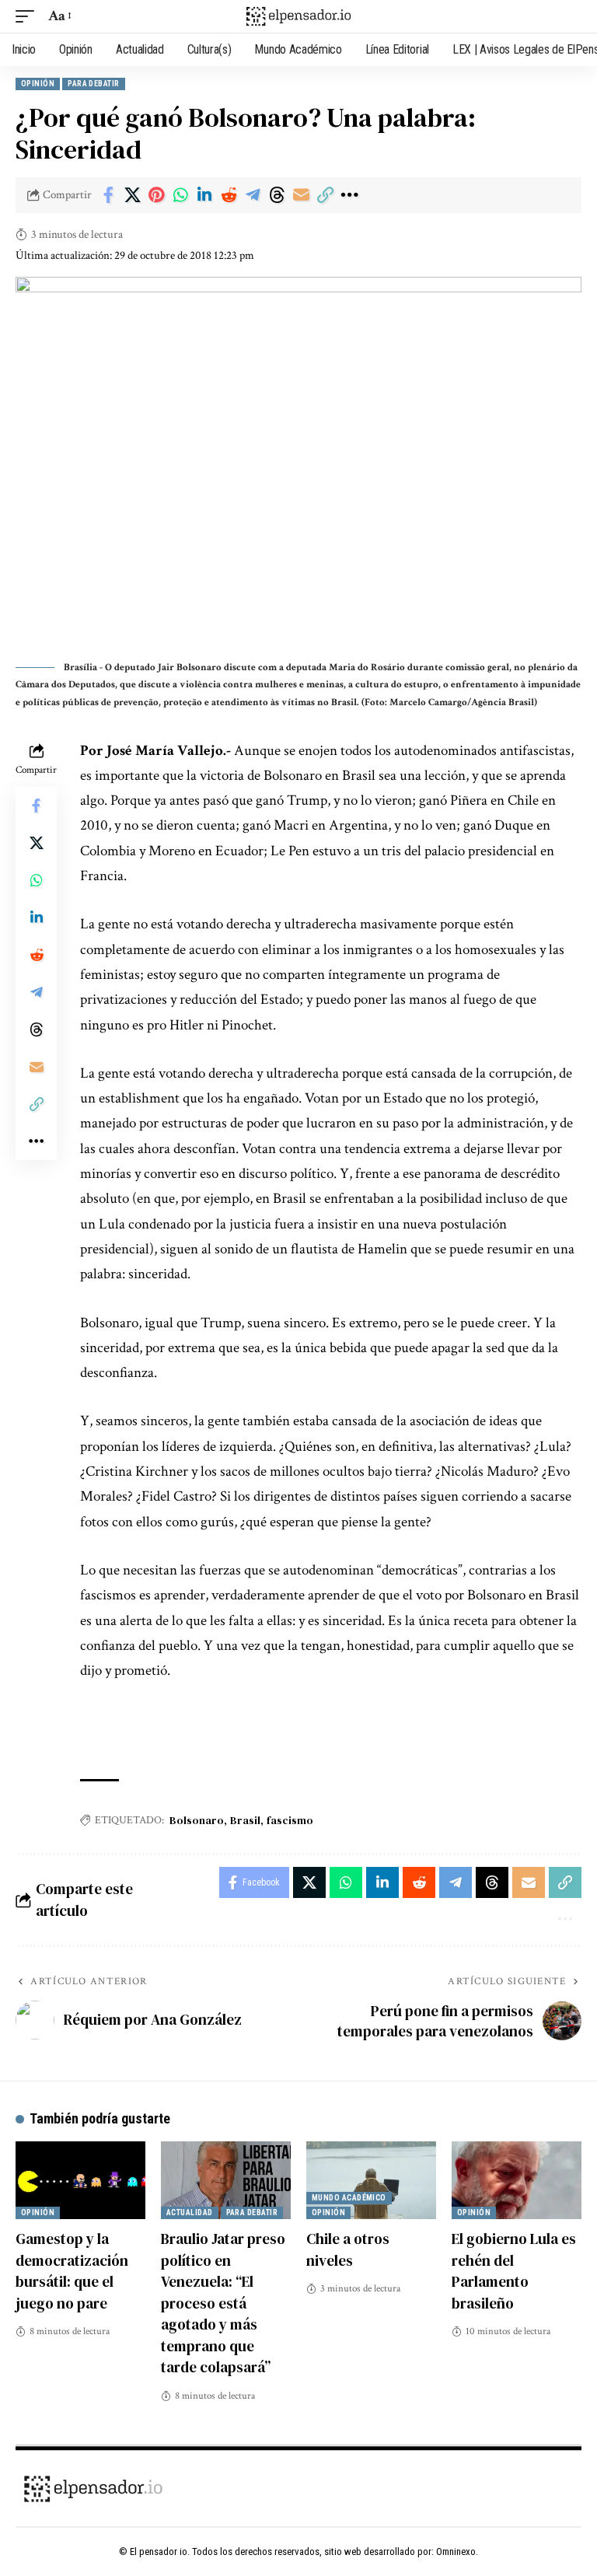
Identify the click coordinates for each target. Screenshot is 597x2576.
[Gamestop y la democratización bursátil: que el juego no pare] (80, 2180)
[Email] (301, 195)
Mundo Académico (349, 2198)
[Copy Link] (325, 195)
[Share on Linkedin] (204, 195)
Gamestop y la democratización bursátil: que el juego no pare (72, 2271)
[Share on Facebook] (108, 195)
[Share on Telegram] (253, 195)
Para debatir (93, 84)
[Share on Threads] (277, 195)
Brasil (245, 1820)
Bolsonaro (197, 1820)
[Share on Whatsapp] (180, 195)
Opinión (38, 84)
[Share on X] (132, 195)
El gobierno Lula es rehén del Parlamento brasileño (514, 2271)
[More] (349, 195)
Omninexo (456, 2552)
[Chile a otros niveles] (371, 2180)
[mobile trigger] (29, 16)
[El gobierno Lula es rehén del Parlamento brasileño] (517, 2180)
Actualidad (190, 2212)
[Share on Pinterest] (156, 195)
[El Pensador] (298, 16)
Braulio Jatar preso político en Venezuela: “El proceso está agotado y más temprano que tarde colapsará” (223, 2303)
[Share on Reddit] (229, 195)
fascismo (290, 1820)
